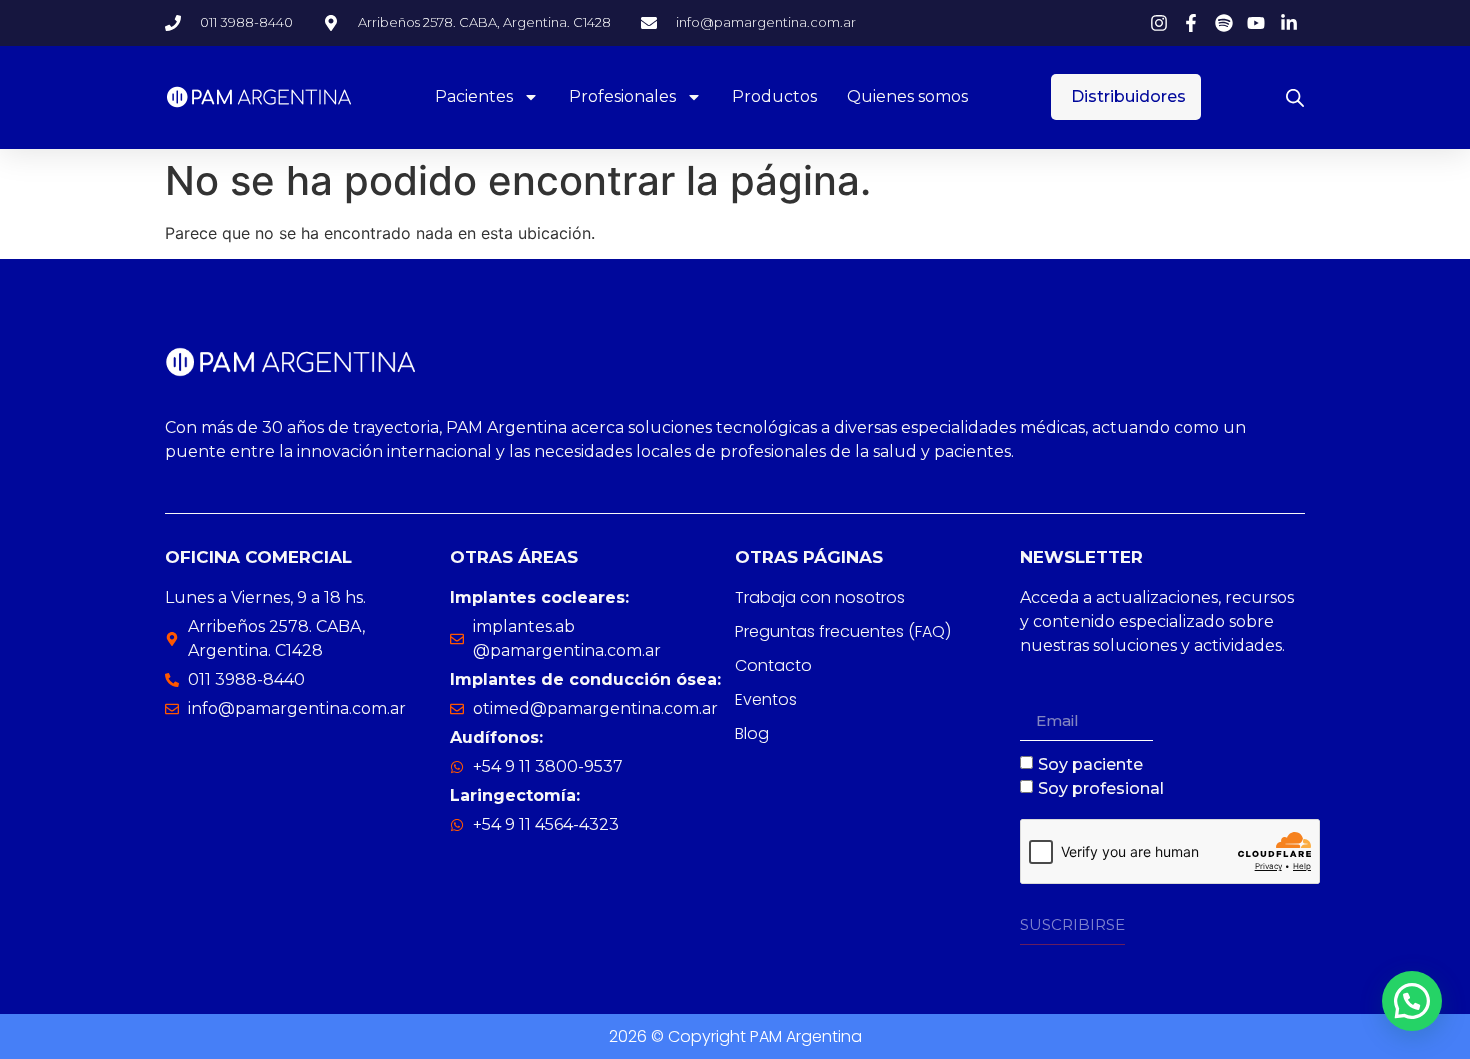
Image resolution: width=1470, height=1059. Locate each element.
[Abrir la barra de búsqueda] (1295, 97)
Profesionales (622, 96)
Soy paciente (1090, 764)
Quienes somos (907, 96)
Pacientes (474, 96)
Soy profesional (1101, 788)
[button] (1412, 1001)
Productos (774, 96)
